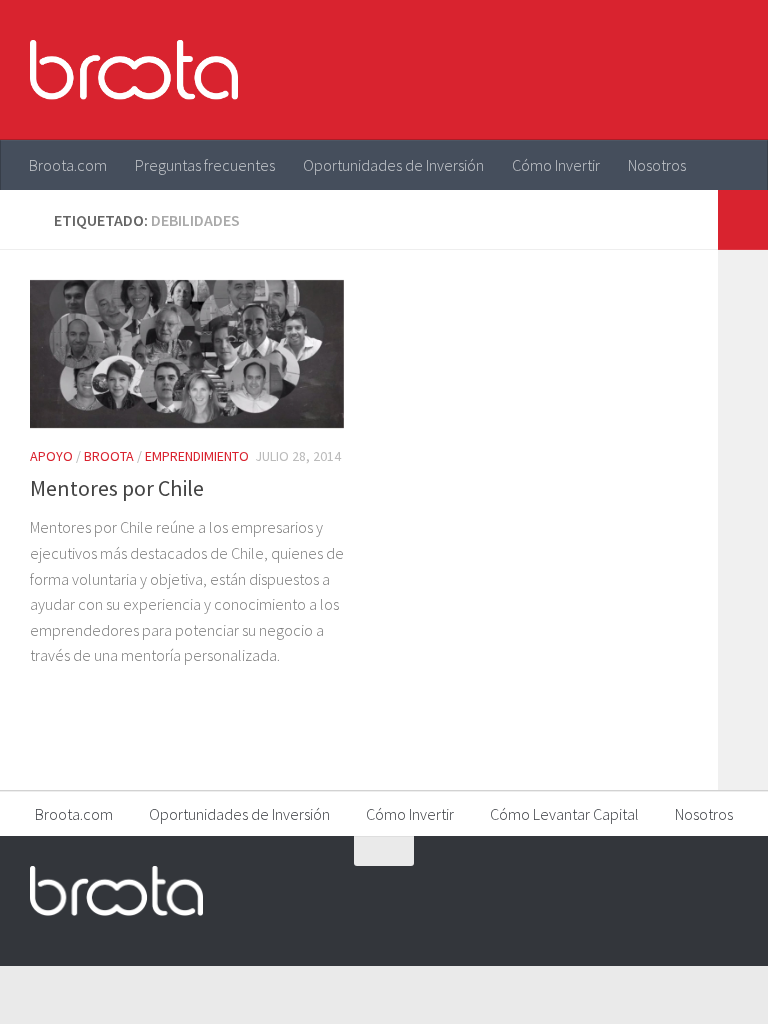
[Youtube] (688, 890)
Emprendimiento (197, 456)
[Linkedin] (724, 890)
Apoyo (51, 456)
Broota (109, 456)
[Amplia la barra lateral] (743, 220)
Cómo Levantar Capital (564, 814)
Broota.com (68, 165)
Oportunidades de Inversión (393, 165)
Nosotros (657, 165)
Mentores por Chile (117, 488)
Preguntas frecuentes (205, 165)
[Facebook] (616, 890)
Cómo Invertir (556, 165)
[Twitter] (652, 890)
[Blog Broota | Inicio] (134, 70)
